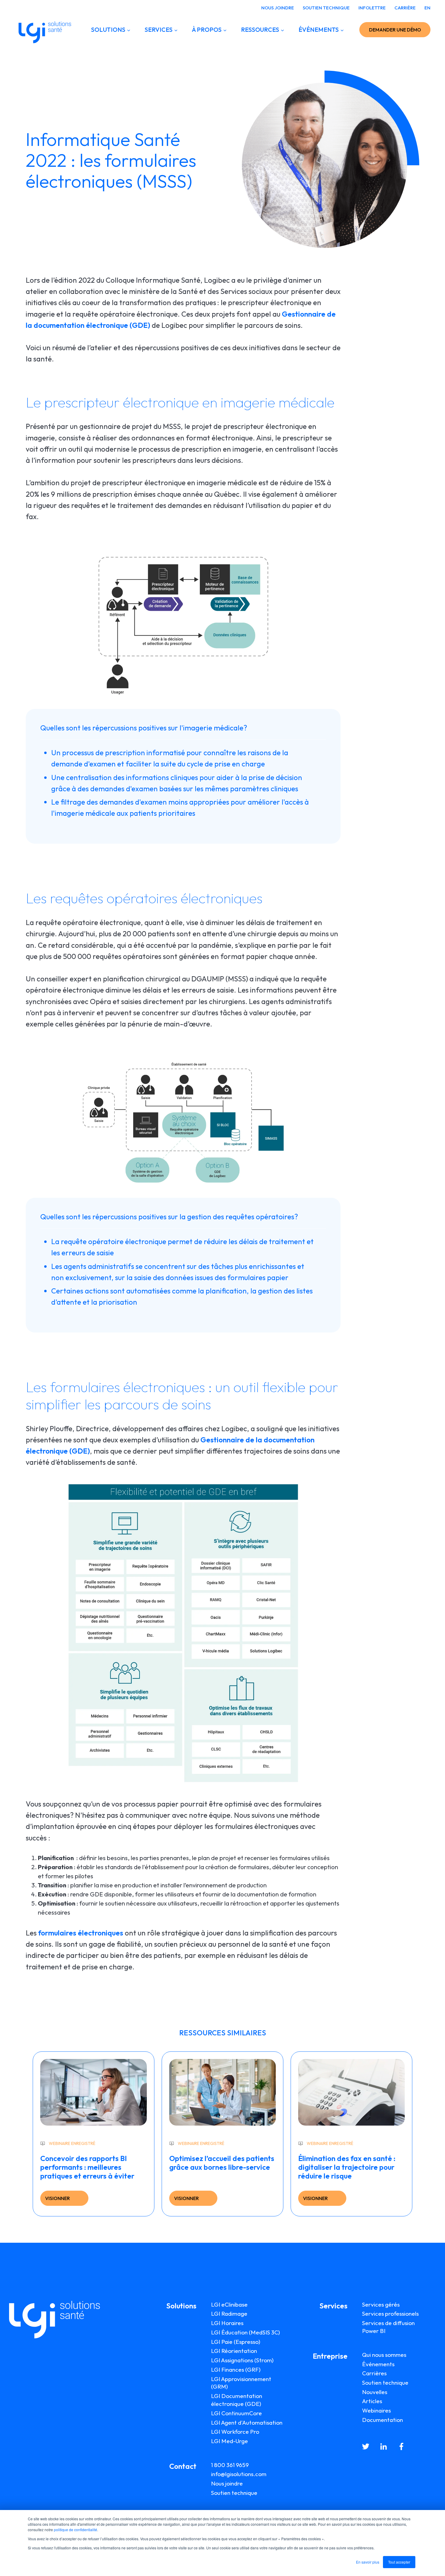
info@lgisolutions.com (239, 2474)
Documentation (382, 2420)
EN (427, 8)
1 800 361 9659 (230, 2465)
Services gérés (381, 2304)
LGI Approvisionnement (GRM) (241, 2383)
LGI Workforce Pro (235, 2432)
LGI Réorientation (234, 2351)
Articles (372, 2401)
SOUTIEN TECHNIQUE (326, 8)
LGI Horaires (227, 2323)
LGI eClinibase (229, 2304)
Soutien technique (234, 2493)
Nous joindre (227, 2483)
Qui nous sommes (384, 2355)
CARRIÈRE (405, 8)
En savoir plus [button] (368, 2562)
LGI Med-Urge (229, 2441)
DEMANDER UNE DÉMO (395, 30)
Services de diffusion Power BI (388, 2327)
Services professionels (390, 2314)
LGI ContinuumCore (236, 2413)
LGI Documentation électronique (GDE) (237, 2400)
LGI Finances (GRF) (236, 2370)
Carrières (374, 2373)
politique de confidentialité (76, 2530)
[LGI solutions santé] (45, 30)
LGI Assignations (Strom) (242, 2360)
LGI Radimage (229, 2314)
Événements (378, 2364)
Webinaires (376, 2410)
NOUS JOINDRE (278, 8)
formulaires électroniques (81, 1933)
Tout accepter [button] (399, 2562)
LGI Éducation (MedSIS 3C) (246, 2332)
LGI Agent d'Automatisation (247, 2423)
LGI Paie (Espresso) (236, 2342)
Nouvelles (375, 2392)
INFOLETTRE (372, 8)
